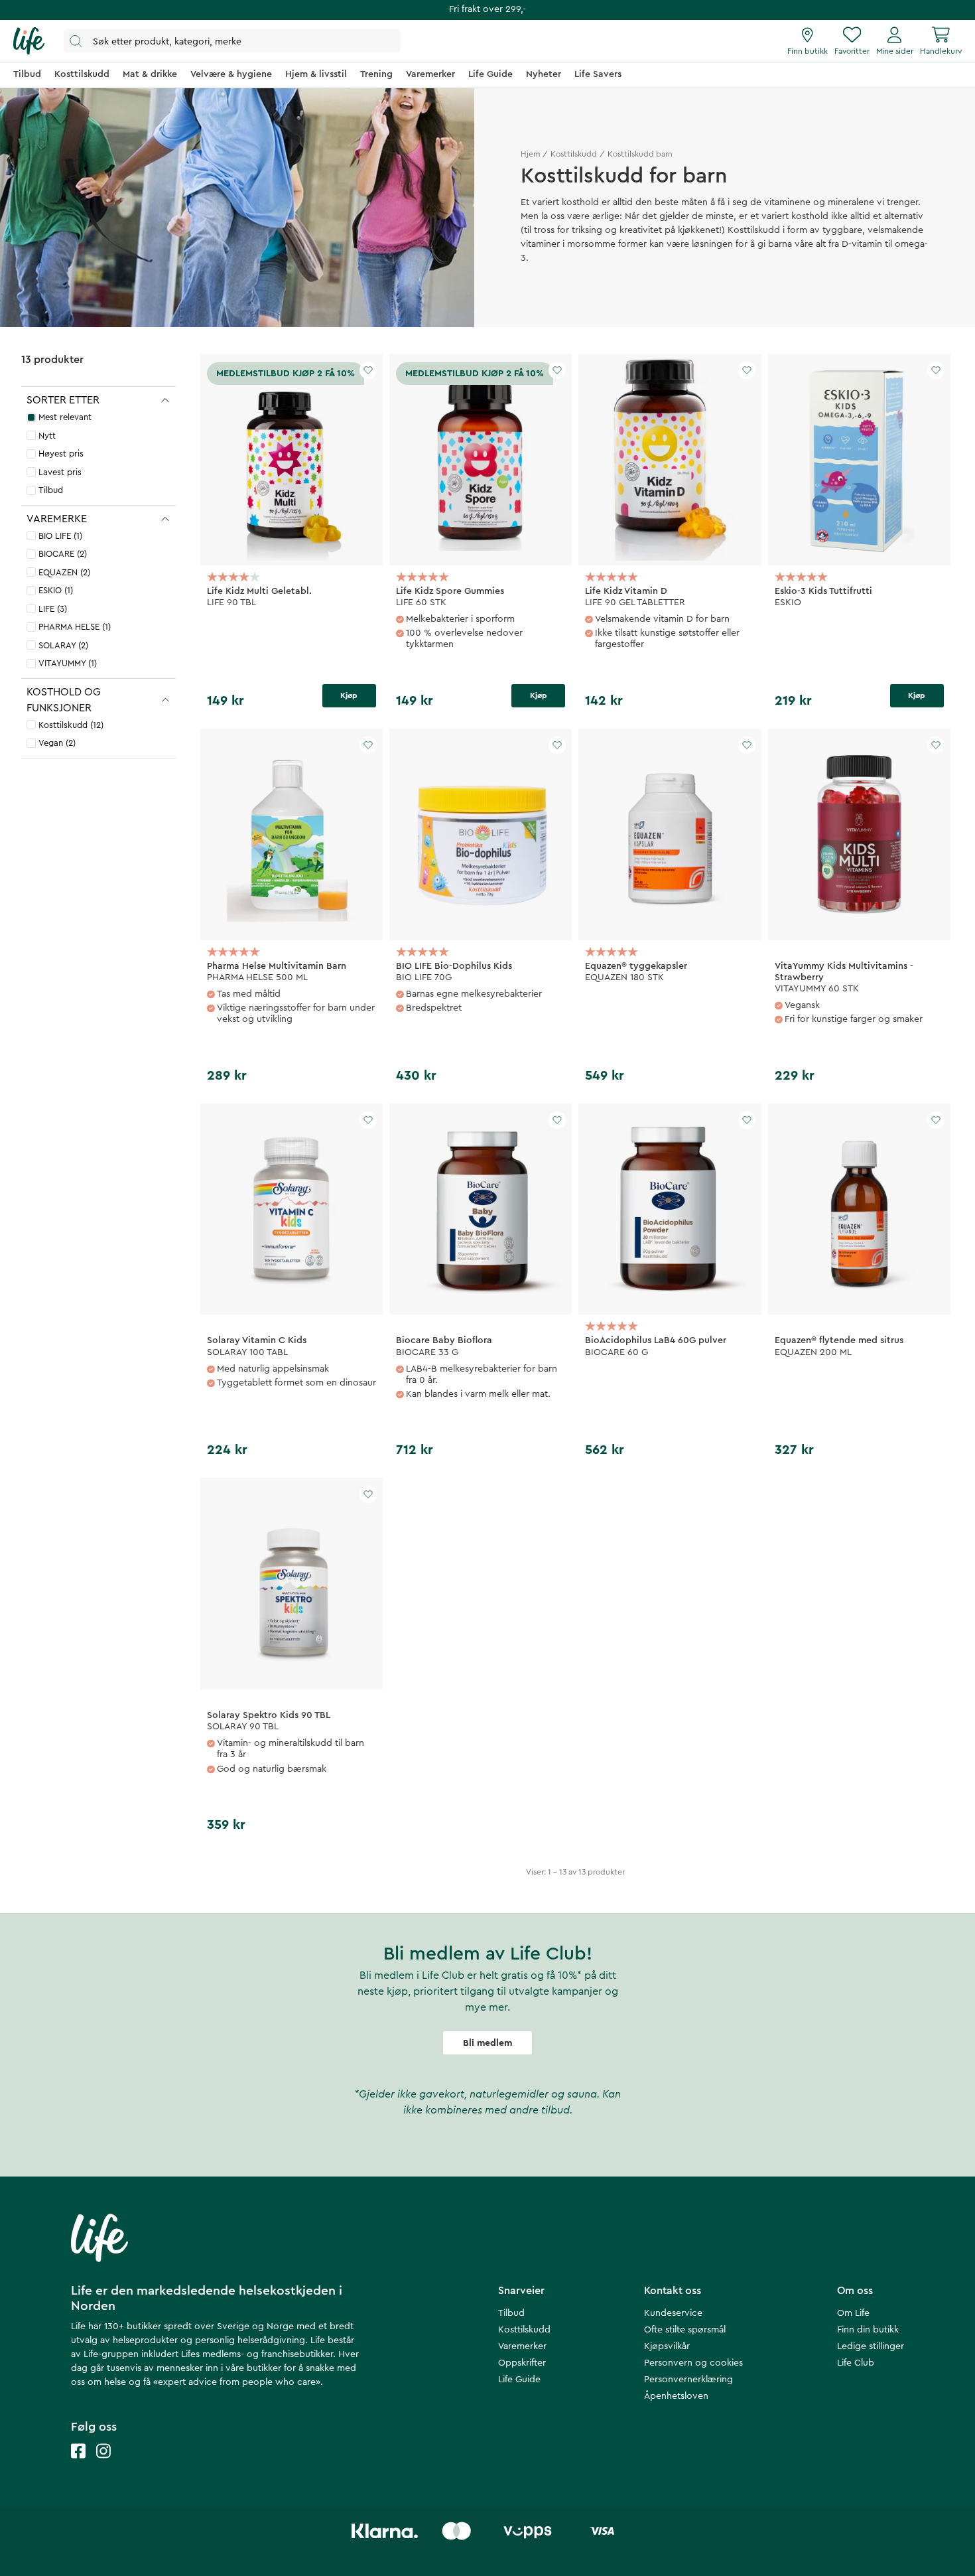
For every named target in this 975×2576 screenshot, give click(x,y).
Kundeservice (673, 2313)
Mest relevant (65, 417)
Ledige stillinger (871, 2346)
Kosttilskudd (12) (71, 725)
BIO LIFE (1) (60, 536)
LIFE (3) (53, 609)
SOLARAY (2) (63, 645)
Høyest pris (61, 454)
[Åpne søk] (232, 41)
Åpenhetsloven (676, 2396)
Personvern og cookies (693, 2363)
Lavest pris (60, 472)
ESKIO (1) (56, 590)
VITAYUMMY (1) (68, 663)
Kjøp (349, 695)
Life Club (856, 2363)
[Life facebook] (78, 2464)
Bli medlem (487, 2043)
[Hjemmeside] (29, 41)
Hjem (530, 154)
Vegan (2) (57, 743)
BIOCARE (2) (63, 554)
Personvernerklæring (688, 2380)
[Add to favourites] (368, 370)
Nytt (47, 436)
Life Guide (519, 2380)
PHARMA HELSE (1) (75, 627)
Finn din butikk (868, 2330)
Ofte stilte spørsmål (685, 2330)
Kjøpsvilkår (667, 2346)
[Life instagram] (103, 2464)
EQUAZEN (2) (64, 572)
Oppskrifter (522, 2363)
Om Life (853, 2313)
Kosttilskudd (574, 154)
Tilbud (51, 490)
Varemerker (522, 2346)
